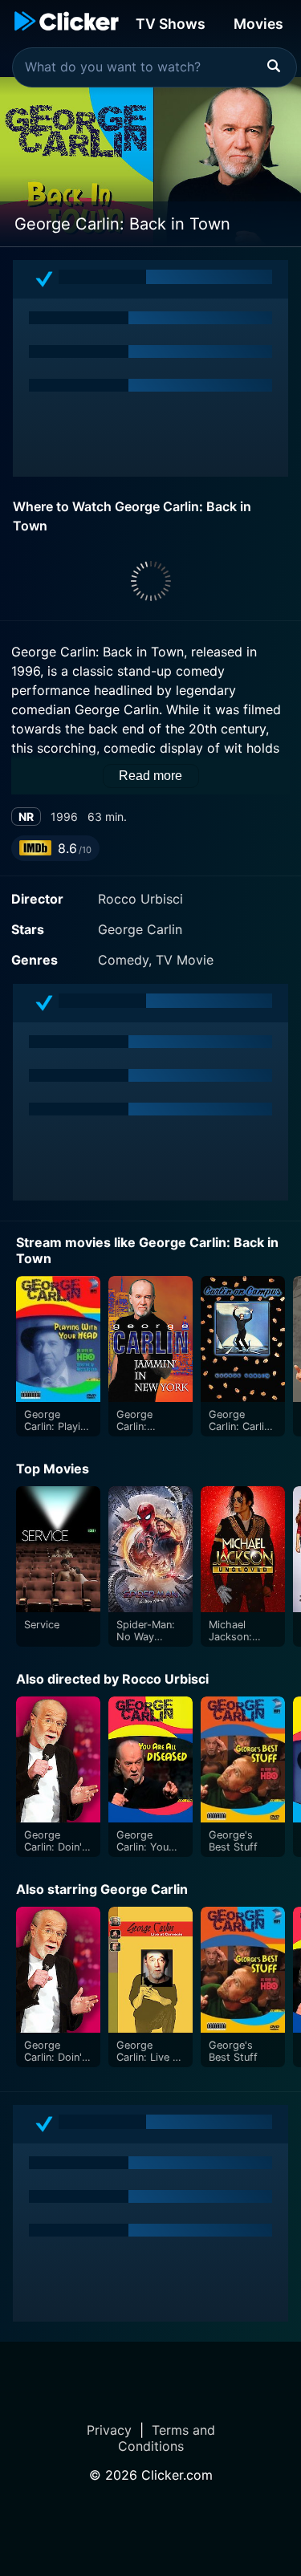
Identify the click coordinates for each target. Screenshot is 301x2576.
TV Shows (171, 24)
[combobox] (155, 67)
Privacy (109, 2430)
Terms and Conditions (167, 2438)
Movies (258, 24)
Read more (150, 776)
